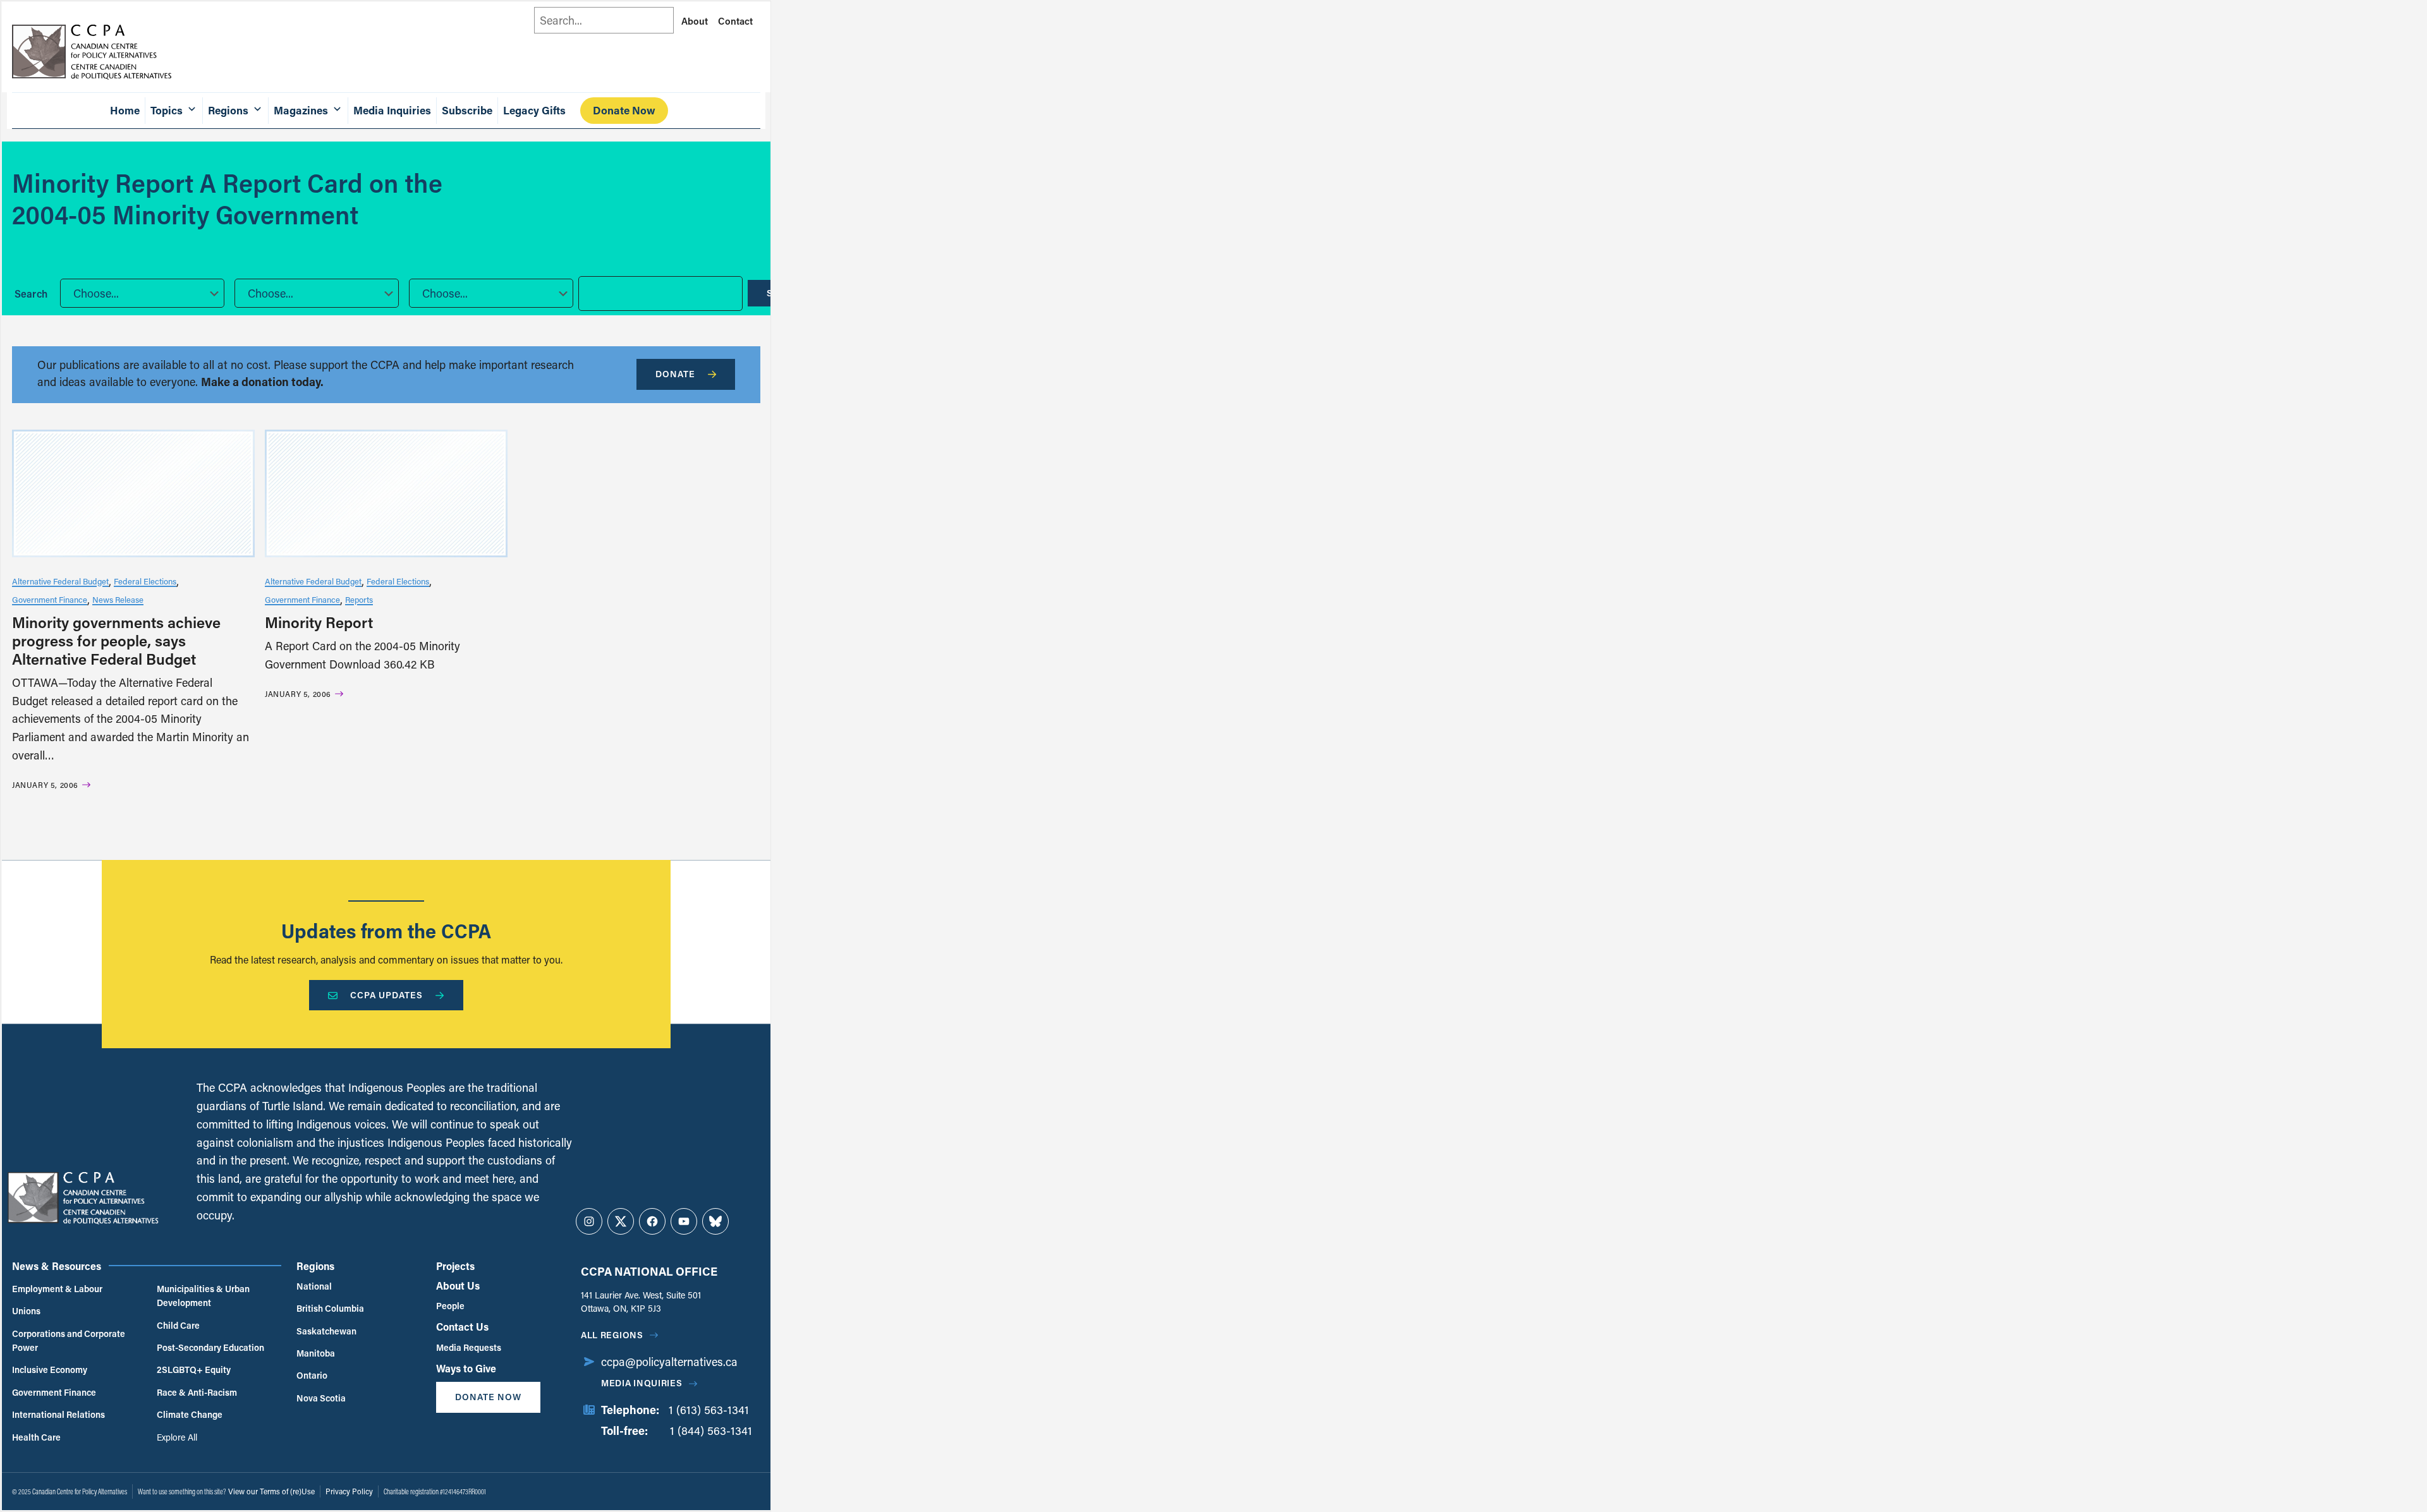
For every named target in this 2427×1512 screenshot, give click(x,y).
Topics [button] (167, 110)
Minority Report (319, 622)
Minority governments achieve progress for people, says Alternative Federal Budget (116, 640)
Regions (315, 1266)
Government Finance (50, 599)
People (450, 1306)
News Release (118, 599)
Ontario (312, 1375)
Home (125, 110)
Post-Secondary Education (210, 1347)
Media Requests (469, 1347)
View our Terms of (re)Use (271, 1491)
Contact (735, 21)
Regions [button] (228, 110)
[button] (142, 293)
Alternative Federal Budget (60, 581)
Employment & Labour (57, 1289)
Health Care (36, 1437)
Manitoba (316, 1353)
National (314, 1286)
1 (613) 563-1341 (709, 1410)
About (695, 21)
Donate (675, 374)
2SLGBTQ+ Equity (194, 1370)
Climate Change (190, 1414)
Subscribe (467, 110)
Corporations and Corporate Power (69, 1340)
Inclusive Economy (50, 1370)
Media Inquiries (392, 110)
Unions (26, 1311)
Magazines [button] (301, 110)
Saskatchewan (326, 1331)
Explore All (177, 1437)
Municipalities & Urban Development (203, 1296)
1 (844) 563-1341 (711, 1430)
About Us (458, 1285)
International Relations (58, 1414)
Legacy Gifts (534, 110)
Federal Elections (145, 581)
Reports (359, 599)
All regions (612, 1335)
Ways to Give (466, 1368)
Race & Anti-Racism (197, 1392)
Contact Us (462, 1327)
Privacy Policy (349, 1491)
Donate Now (624, 110)
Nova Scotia (321, 1398)
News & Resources (57, 1266)
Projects (455, 1266)
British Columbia (330, 1308)
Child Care (178, 1325)
